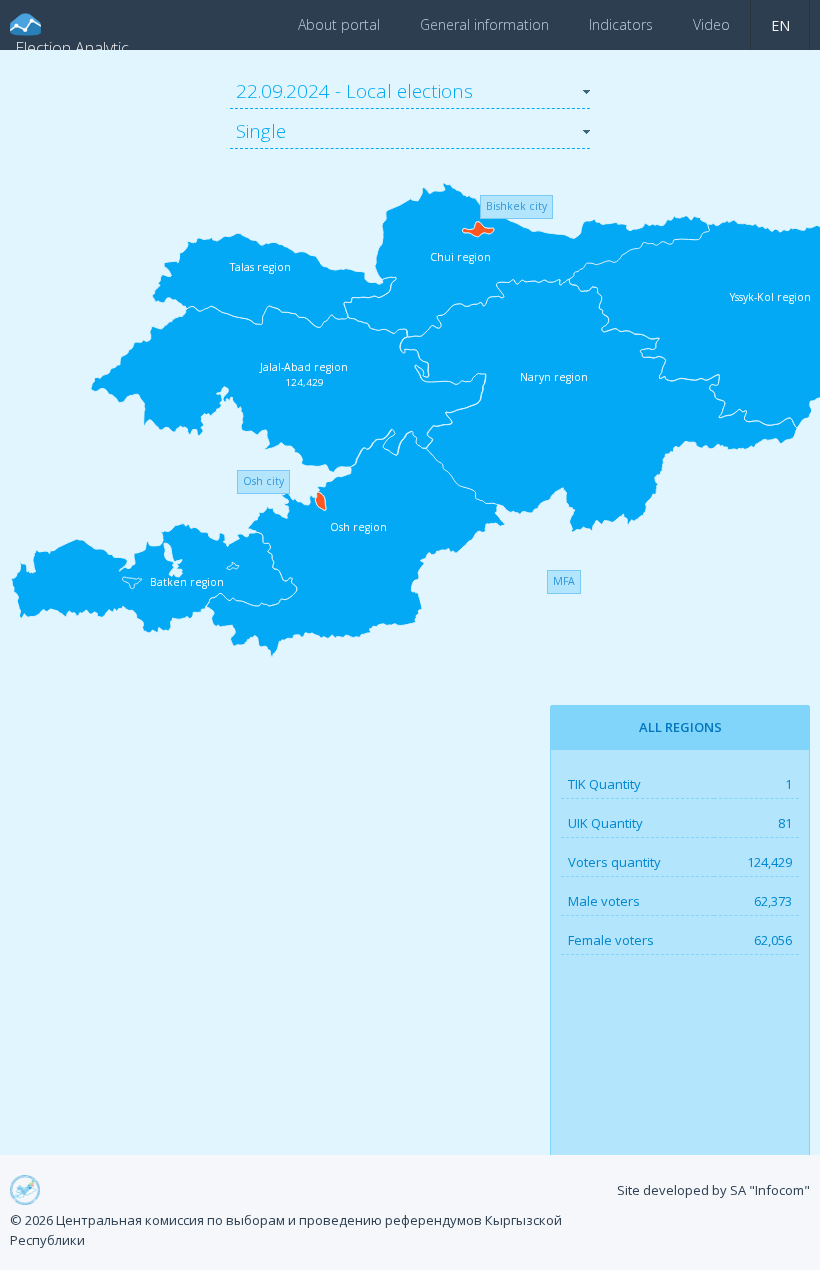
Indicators (621, 24)
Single (261, 131)
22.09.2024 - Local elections (354, 91)
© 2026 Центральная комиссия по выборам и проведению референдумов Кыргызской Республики (286, 1230)
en (780, 25)
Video (711, 24)
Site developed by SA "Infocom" (713, 1190)
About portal (339, 24)
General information (484, 24)
